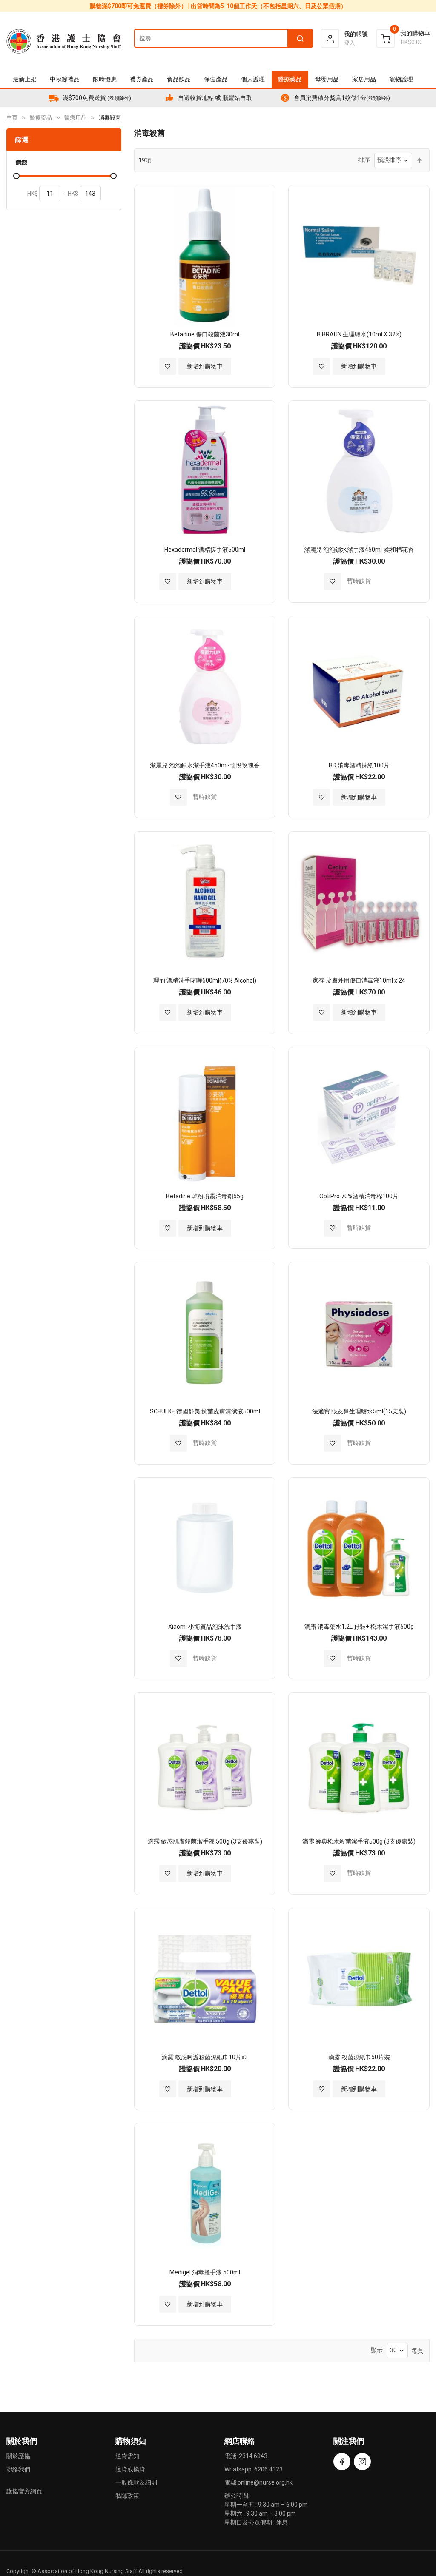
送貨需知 (127, 2456)
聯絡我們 (18, 2469)
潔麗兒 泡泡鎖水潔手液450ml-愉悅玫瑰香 (205, 765)
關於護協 (18, 2456)
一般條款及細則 (136, 2482)
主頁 (12, 118)
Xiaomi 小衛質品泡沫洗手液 (205, 1627)
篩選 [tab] (22, 140)
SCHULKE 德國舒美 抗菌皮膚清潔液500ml (205, 1411)
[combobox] (223, 38)
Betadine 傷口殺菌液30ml (205, 334)
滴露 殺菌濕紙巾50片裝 (359, 2057)
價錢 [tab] (21, 162)
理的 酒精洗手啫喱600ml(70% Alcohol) (205, 980)
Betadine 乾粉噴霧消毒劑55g (205, 1196)
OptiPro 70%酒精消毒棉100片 (359, 1196)
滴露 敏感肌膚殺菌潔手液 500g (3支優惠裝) (205, 1841)
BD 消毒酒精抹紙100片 (359, 765)
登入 (350, 43)
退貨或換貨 (130, 2469)
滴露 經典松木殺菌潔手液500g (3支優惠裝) (359, 1841)
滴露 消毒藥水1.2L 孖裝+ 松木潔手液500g (359, 1627)
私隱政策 (127, 2496)
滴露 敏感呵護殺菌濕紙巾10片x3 (205, 2057)
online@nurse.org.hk (265, 2482)
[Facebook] (342, 2462)
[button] (168, 366)
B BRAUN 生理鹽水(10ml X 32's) (359, 334)
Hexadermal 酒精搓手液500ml (205, 550)
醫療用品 (75, 118)
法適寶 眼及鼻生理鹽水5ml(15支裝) (359, 1411)
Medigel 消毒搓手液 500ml (205, 2272)
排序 (364, 160)
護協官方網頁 (24, 2491)
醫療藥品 (41, 118)
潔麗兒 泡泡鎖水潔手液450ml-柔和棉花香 (359, 550)
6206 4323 (268, 2469)
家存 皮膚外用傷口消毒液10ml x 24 (359, 980)
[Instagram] (362, 2462)
